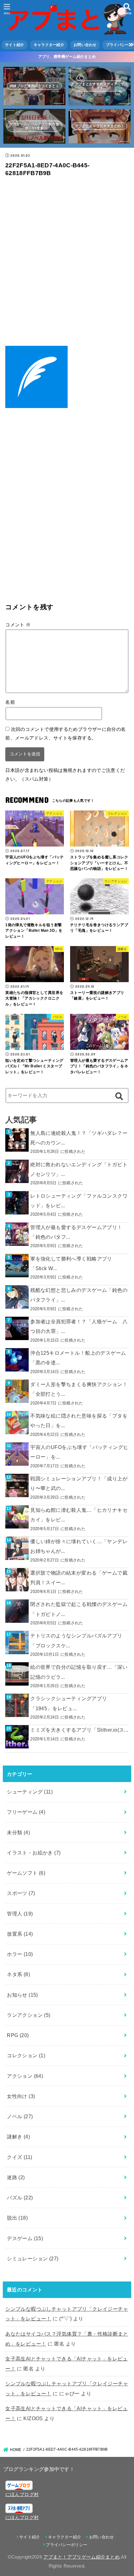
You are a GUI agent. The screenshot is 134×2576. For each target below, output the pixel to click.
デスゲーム (25, 2238)
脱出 (17, 2218)
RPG (18, 2035)
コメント (18, 625)
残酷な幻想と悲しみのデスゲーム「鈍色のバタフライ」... (79, 1295)
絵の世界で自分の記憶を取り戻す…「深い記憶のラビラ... (79, 1672)
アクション (25, 2076)
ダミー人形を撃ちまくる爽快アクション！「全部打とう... (79, 1389)
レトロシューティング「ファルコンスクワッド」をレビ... (79, 1201)
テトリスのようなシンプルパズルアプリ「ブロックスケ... (76, 1640)
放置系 (20, 1934)
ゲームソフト (26, 1873)
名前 (10, 702)
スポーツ (21, 1893)
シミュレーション (33, 2258)
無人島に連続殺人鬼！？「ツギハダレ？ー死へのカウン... (79, 1138)
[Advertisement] (67, 263)
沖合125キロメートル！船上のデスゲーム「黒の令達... (78, 1358)
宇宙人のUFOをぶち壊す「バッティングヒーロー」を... (79, 1452)
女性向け (21, 2096)
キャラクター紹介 (49, 45)
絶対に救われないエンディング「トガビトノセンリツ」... (79, 1169)
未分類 (18, 1832)
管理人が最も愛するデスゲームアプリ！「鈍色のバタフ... (76, 1232)
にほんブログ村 (22, 2494)
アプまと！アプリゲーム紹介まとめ (81, 2557)
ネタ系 (18, 1974)
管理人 (20, 1914)
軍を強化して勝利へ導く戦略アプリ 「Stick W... (71, 1263)
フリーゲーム (26, 1812)
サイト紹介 (15, 45)
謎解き (18, 2137)
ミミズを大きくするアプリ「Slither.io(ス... (79, 1730)
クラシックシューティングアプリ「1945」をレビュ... (69, 1703)
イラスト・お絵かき (34, 1853)
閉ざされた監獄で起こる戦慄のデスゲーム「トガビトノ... (79, 1609)
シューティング (30, 1792)
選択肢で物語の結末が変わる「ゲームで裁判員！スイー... (79, 1578)
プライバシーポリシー (67, 2545)
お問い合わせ (85, 45)
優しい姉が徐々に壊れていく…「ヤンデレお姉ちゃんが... (79, 1546)
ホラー (20, 1954)
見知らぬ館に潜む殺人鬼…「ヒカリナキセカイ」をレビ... (79, 1515)
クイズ (19, 2157)
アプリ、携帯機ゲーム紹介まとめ (67, 57)
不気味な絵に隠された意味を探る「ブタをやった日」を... (79, 1420)
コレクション (26, 2055)
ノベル (20, 2116)
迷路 (16, 2177)
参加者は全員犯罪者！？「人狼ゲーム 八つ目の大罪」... (79, 1326)
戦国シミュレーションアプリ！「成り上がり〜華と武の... (79, 1483)
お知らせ (22, 1995)
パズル (20, 2198)
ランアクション (29, 2015)
